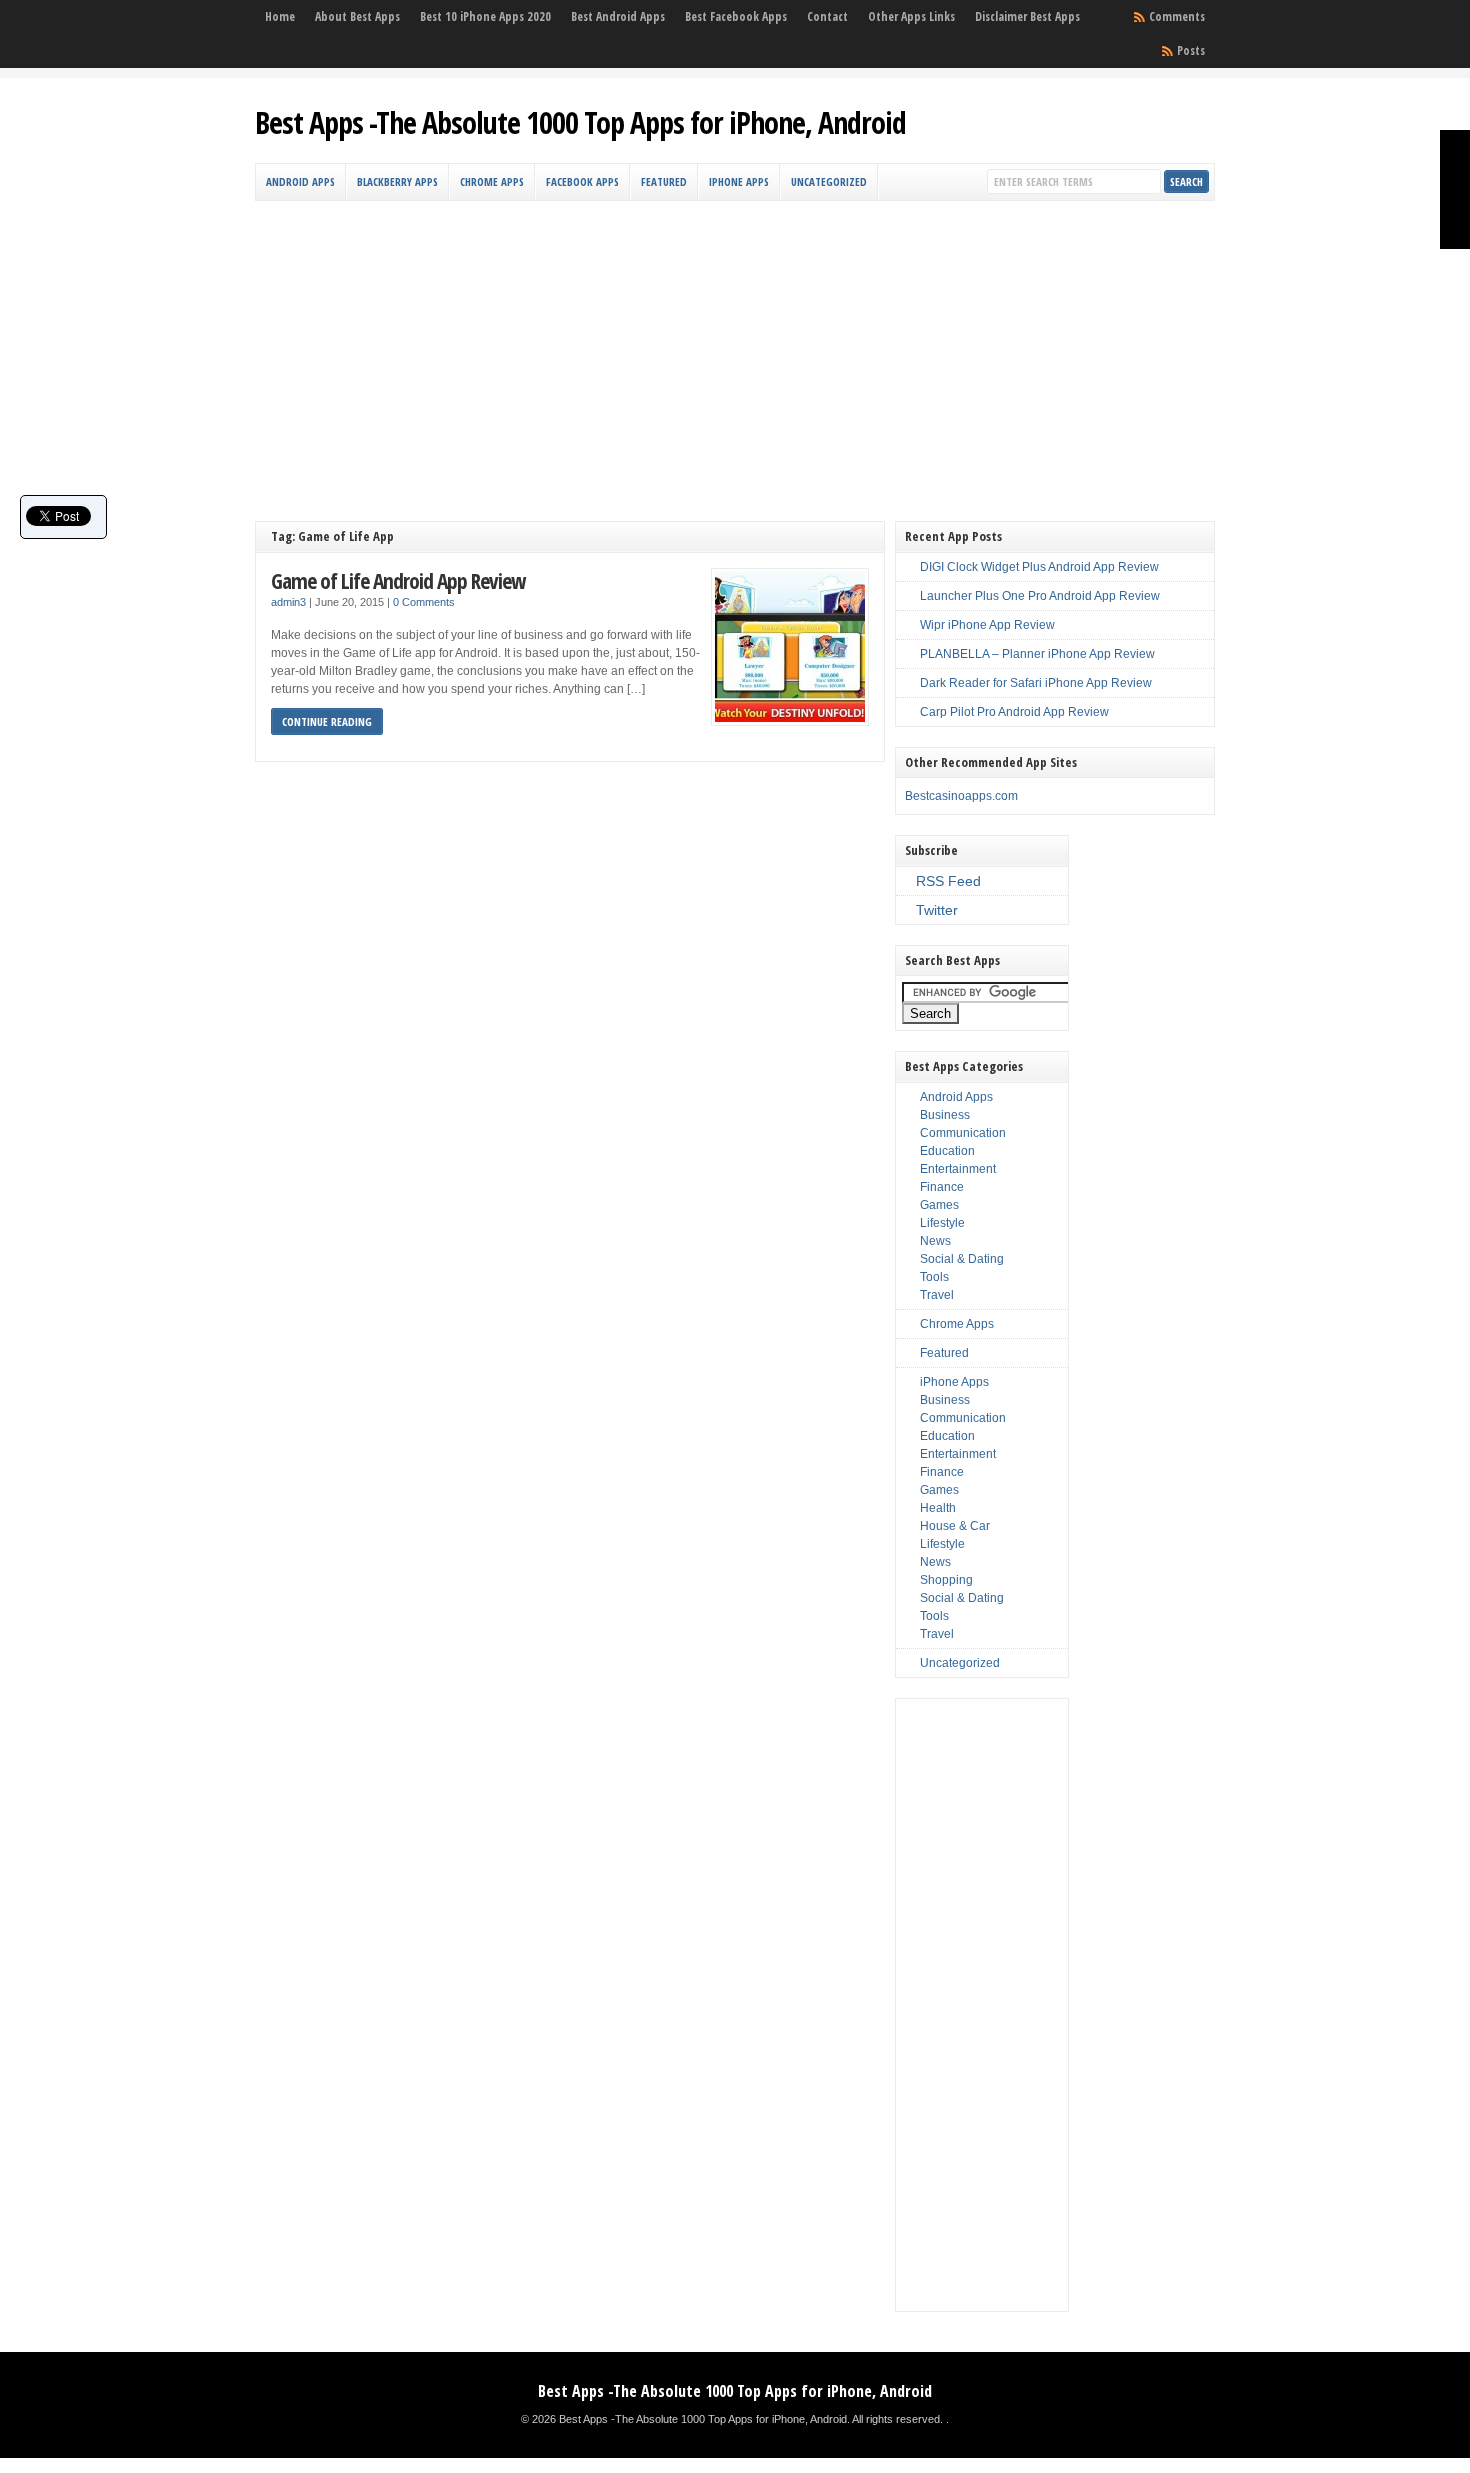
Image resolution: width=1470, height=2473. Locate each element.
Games (939, 1205)
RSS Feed (948, 881)
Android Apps (300, 181)
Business (945, 1115)
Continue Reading (327, 721)
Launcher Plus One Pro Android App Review (1040, 596)
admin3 (288, 602)
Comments (1177, 16)
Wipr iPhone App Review (987, 625)
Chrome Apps (492, 181)
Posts (1191, 50)
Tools (934, 1277)
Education (947, 1151)
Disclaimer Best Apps (1027, 16)
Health (938, 1508)
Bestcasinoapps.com (961, 796)
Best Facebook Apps (736, 16)
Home (280, 16)
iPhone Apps (739, 181)
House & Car (955, 1526)
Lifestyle (942, 1223)
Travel (937, 1295)
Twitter (937, 910)
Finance (942, 1187)
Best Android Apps (618, 16)
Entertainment (958, 1169)
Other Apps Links (911, 16)
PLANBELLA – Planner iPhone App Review (1037, 654)
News (935, 1241)
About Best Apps (357, 16)
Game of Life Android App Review (398, 580)
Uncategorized (829, 181)
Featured (664, 181)
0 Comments (424, 602)
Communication (963, 1133)
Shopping (946, 1580)
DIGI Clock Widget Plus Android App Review (1039, 567)
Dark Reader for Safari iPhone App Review (1036, 683)
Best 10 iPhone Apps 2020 (485, 16)
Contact (827, 16)
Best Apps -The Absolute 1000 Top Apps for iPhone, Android (580, 122)
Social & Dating (962, 1259)
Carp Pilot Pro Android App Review (1014, 712)
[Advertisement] (735, 351)
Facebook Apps (582, 181)
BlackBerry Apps (397, 181)
